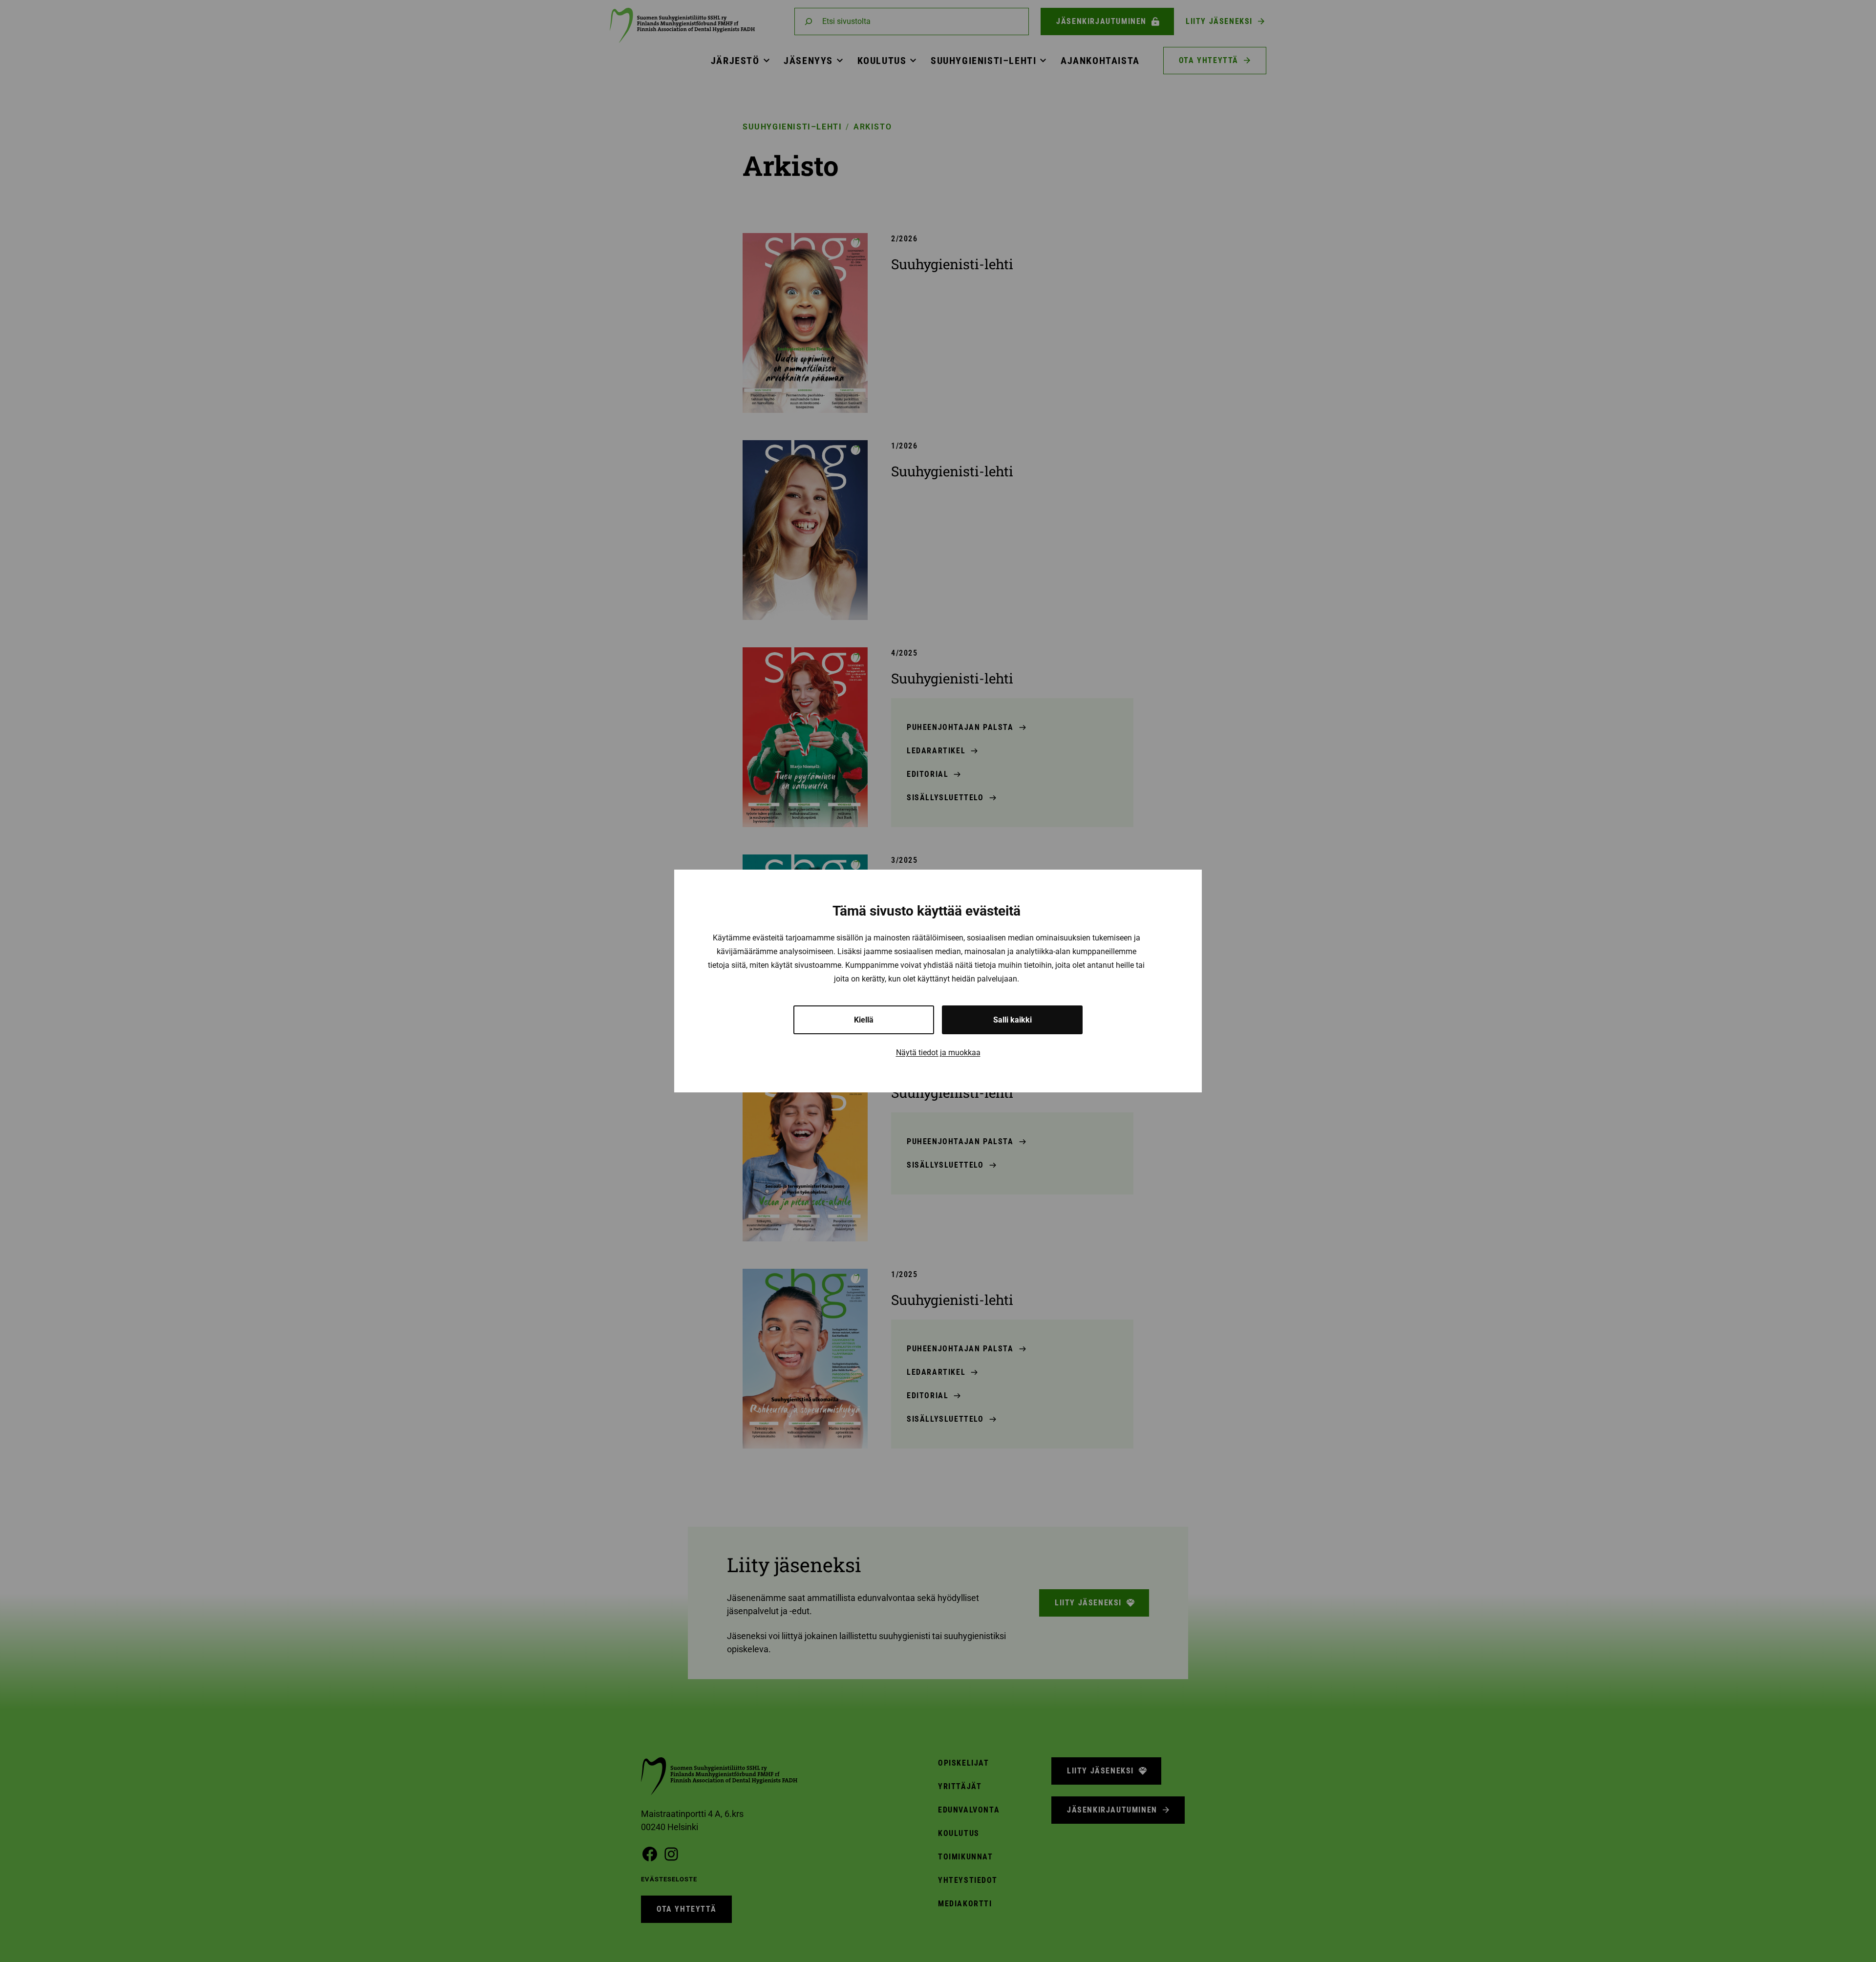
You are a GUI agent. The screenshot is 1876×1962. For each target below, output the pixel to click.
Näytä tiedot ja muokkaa (938, 1053)
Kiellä (864, 1020)
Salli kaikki (1013, 1020)
